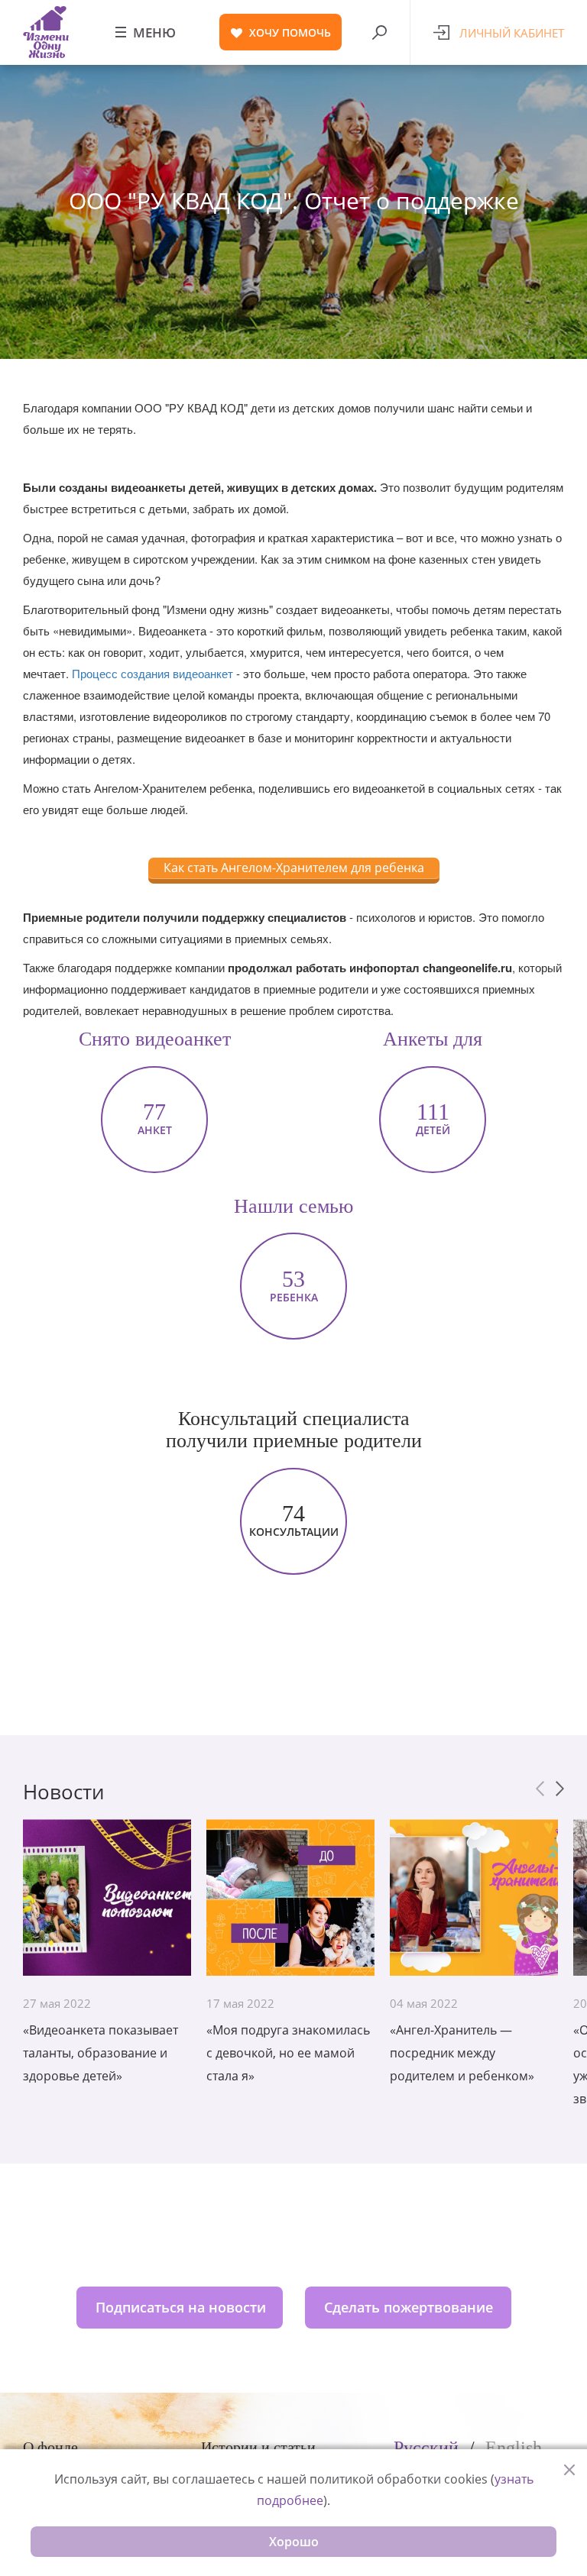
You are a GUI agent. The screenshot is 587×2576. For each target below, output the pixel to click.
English (514, 2448)
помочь (290, 32)
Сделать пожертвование (409, 2307)
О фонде (50, 2447)
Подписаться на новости (181, 2307)
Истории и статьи (258, 2447)
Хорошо (294, 2542)
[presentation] (540, 1789)
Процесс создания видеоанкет (152, 673)
